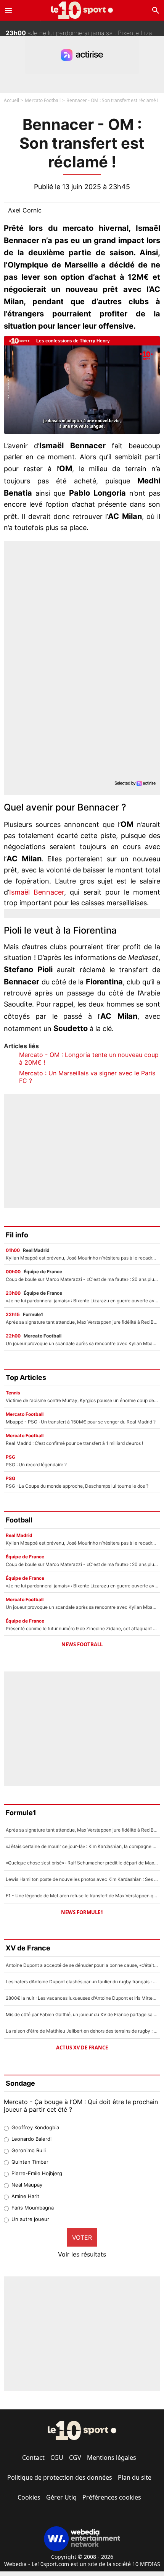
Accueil (11, 100)
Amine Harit (25, 2196)
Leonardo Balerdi (31, 2139)
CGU (57, 2458)
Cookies (29, 2497)
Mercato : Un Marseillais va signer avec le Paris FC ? (87, 1077)
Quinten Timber (30, 2162)
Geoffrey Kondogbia (35, 2127)
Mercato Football (43, 100)
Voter (82, 2237)
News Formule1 (82, 1912)
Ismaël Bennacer (37, 892)
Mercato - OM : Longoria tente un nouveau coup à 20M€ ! (89, 1059)
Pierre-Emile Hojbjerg (37, 2173)
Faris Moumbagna (33, 2208)
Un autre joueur (30, 2219)
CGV (75, 2458)
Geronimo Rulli (29, 2150)
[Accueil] (82, 10)
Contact (33, 2458)
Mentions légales (112, 2458)
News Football (82, 1644)
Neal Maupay (27, 2185)
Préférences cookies (112, 2497)
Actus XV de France (82, 2048)
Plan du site (135, 2477)
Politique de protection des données (60, 2477)
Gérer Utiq (61, 2497)
